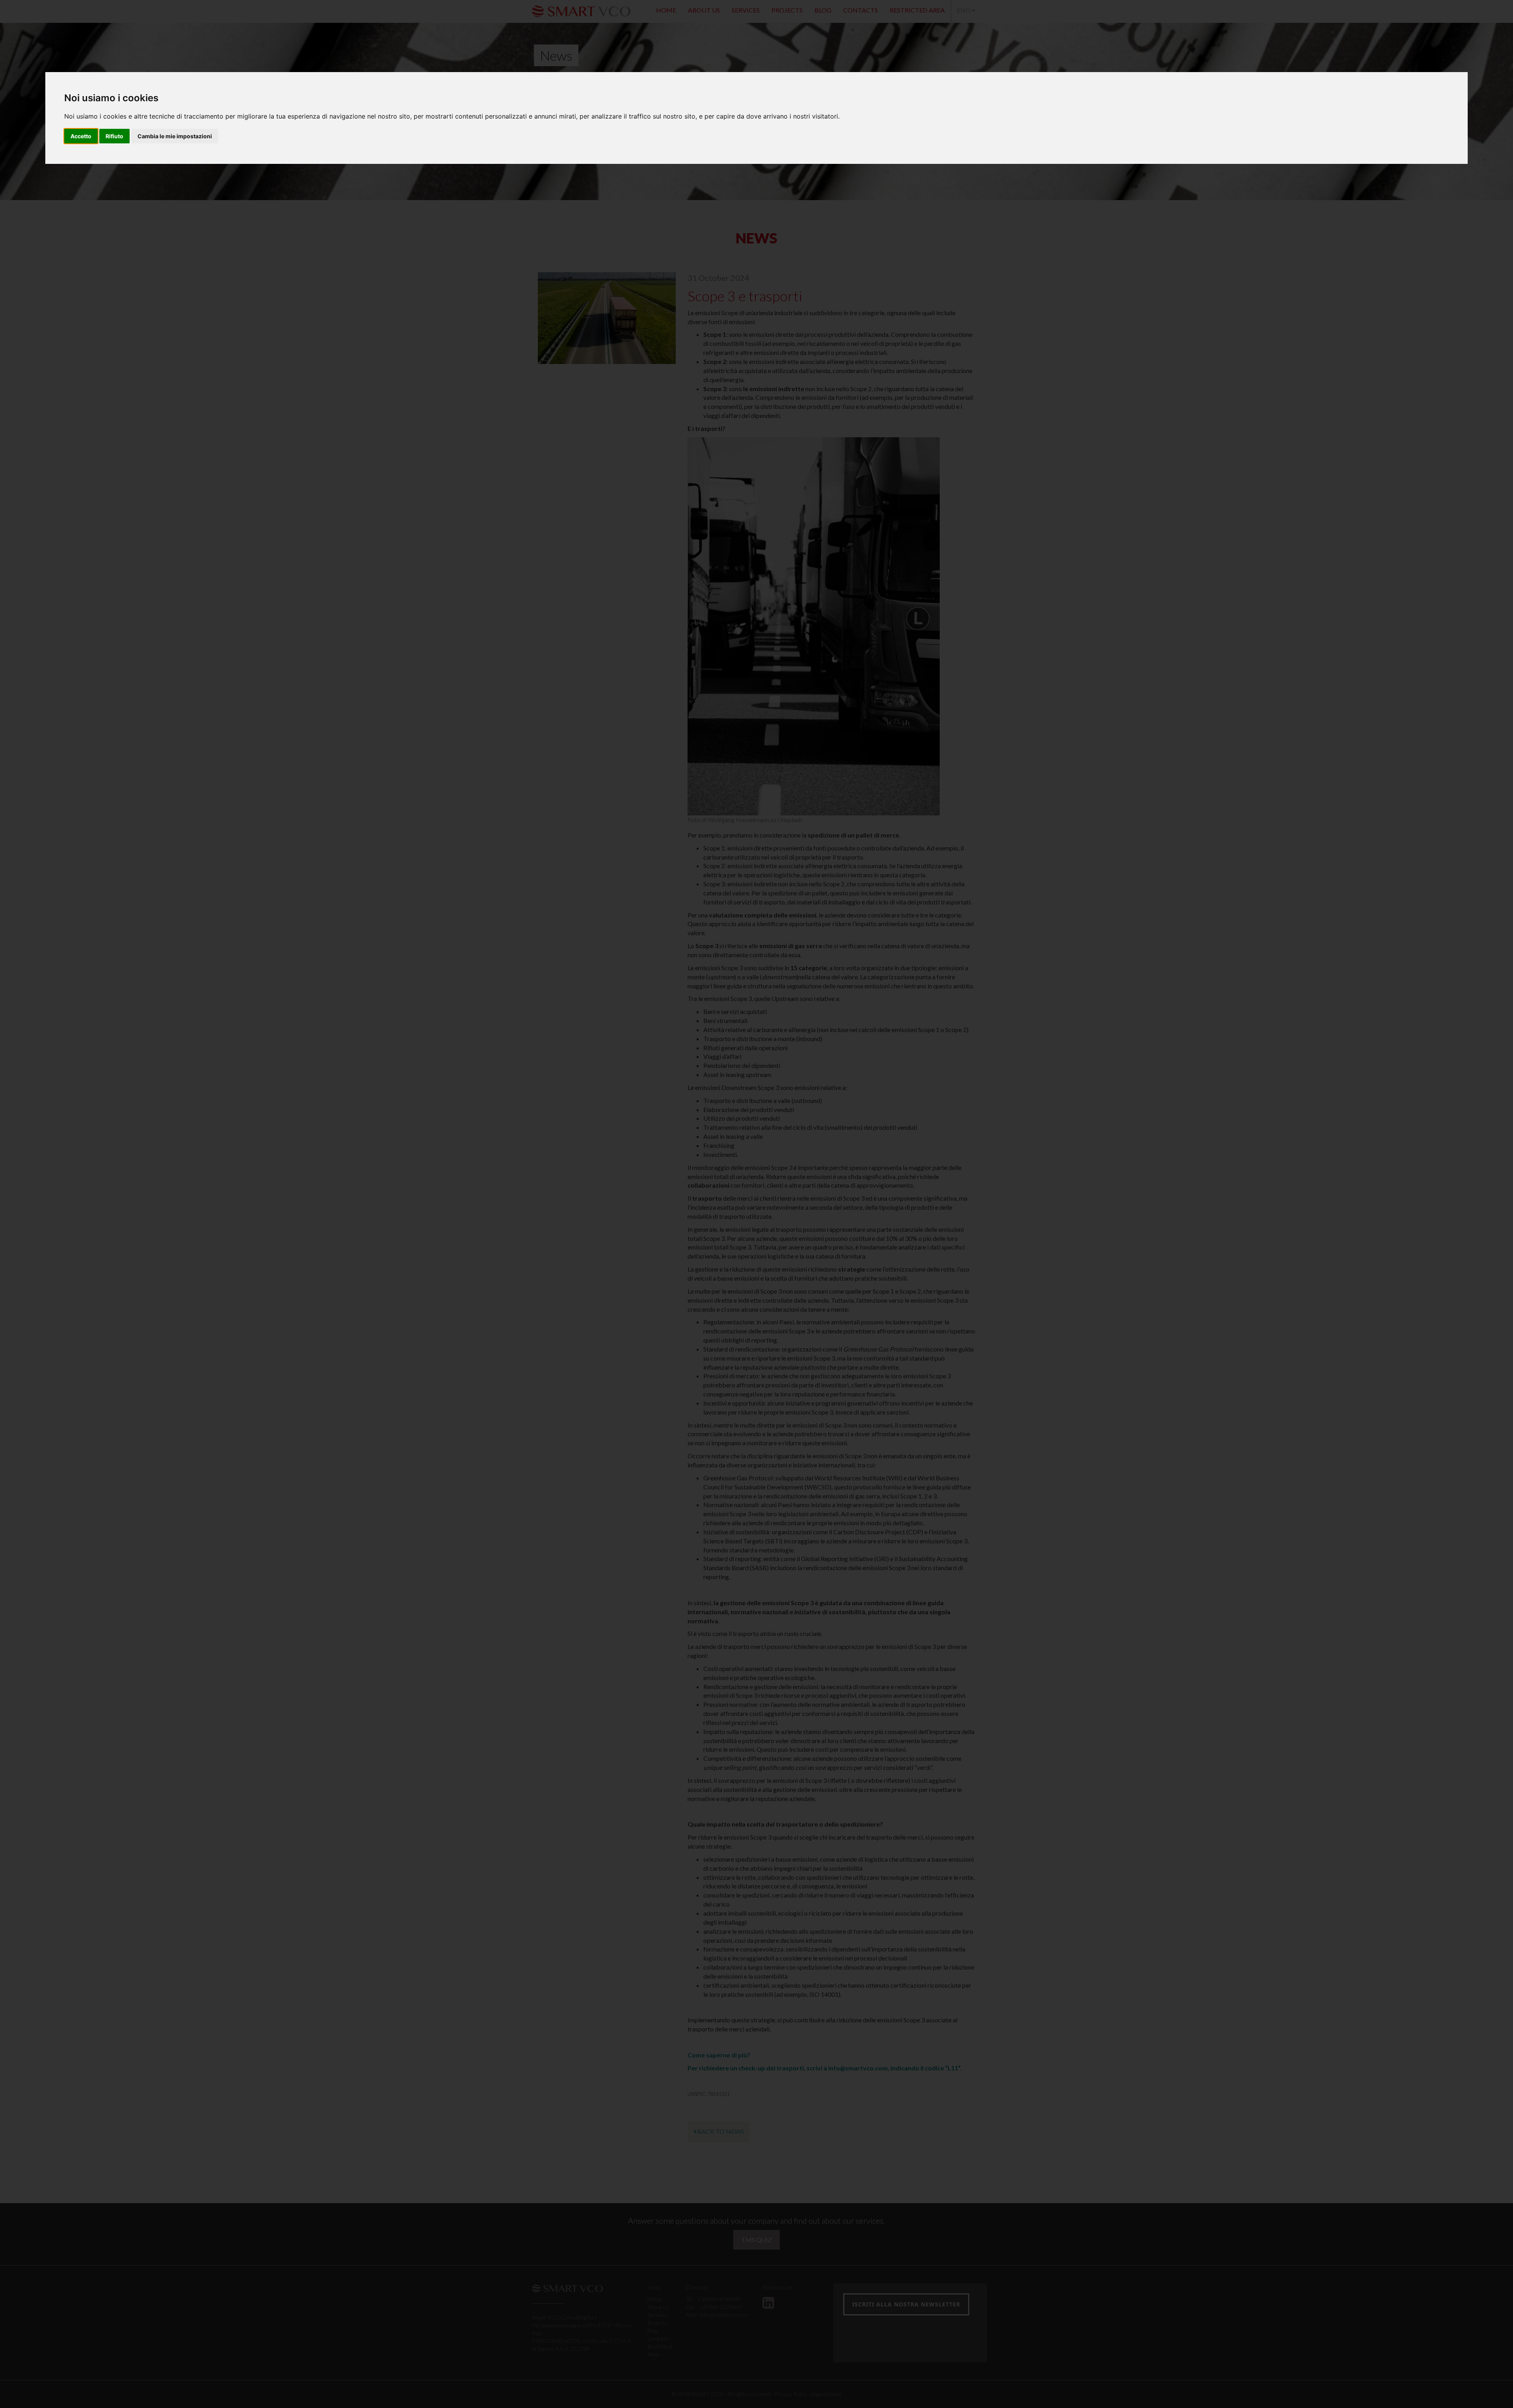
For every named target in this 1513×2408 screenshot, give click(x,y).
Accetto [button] (81, 136)
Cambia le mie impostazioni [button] (175, 136)
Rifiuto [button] (114, 136)
